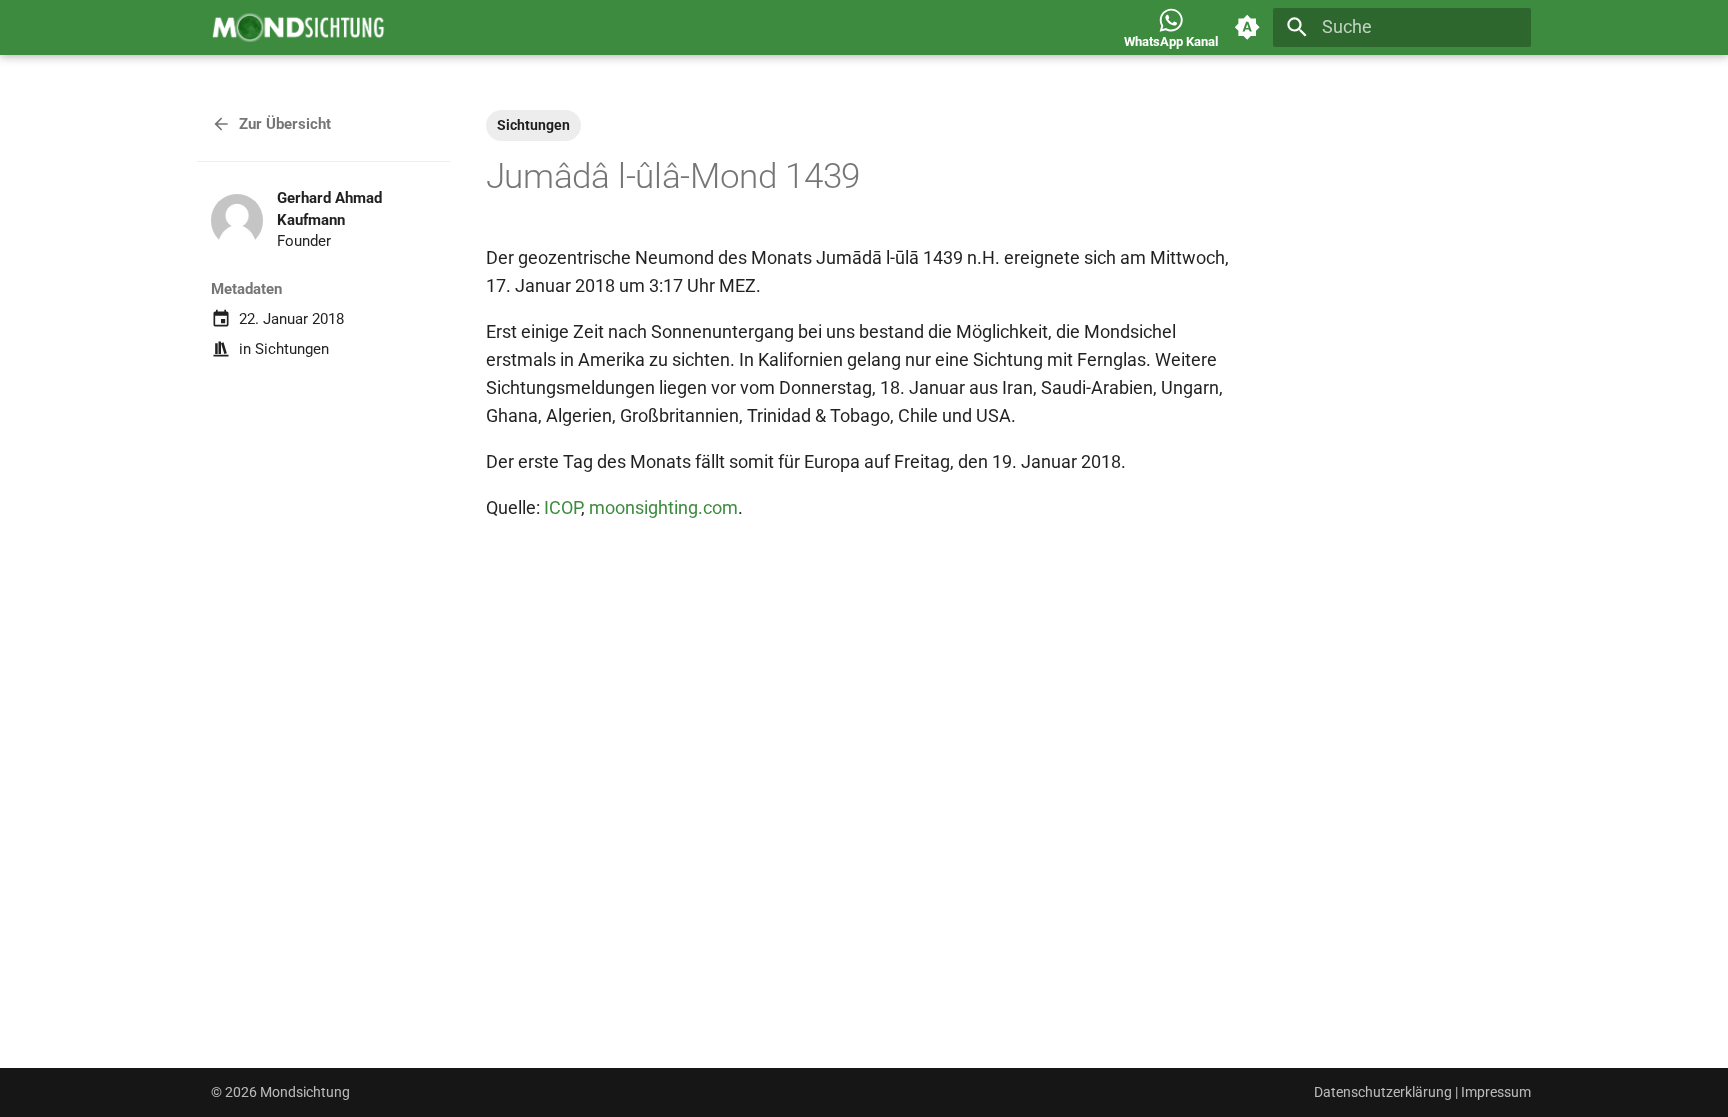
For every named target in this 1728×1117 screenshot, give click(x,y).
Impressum (1496, 1092)
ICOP (562, 508)
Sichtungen (292, 349)
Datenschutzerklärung (1383, 1092)
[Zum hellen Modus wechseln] (1247, 27)
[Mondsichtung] (298, 27)
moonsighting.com (663, 508)
